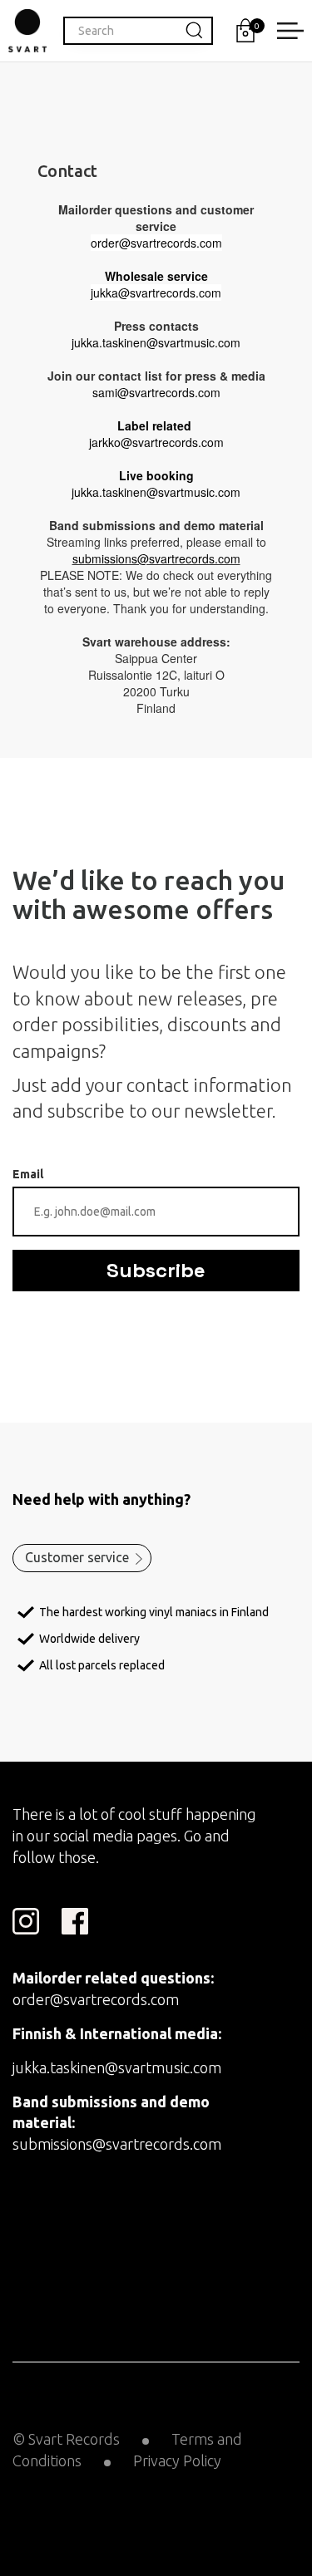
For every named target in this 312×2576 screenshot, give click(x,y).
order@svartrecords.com (96, 1999)
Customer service (77, 1557)
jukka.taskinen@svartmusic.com (117, 2067)
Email (28, 1174)
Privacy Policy (177, 2460)
